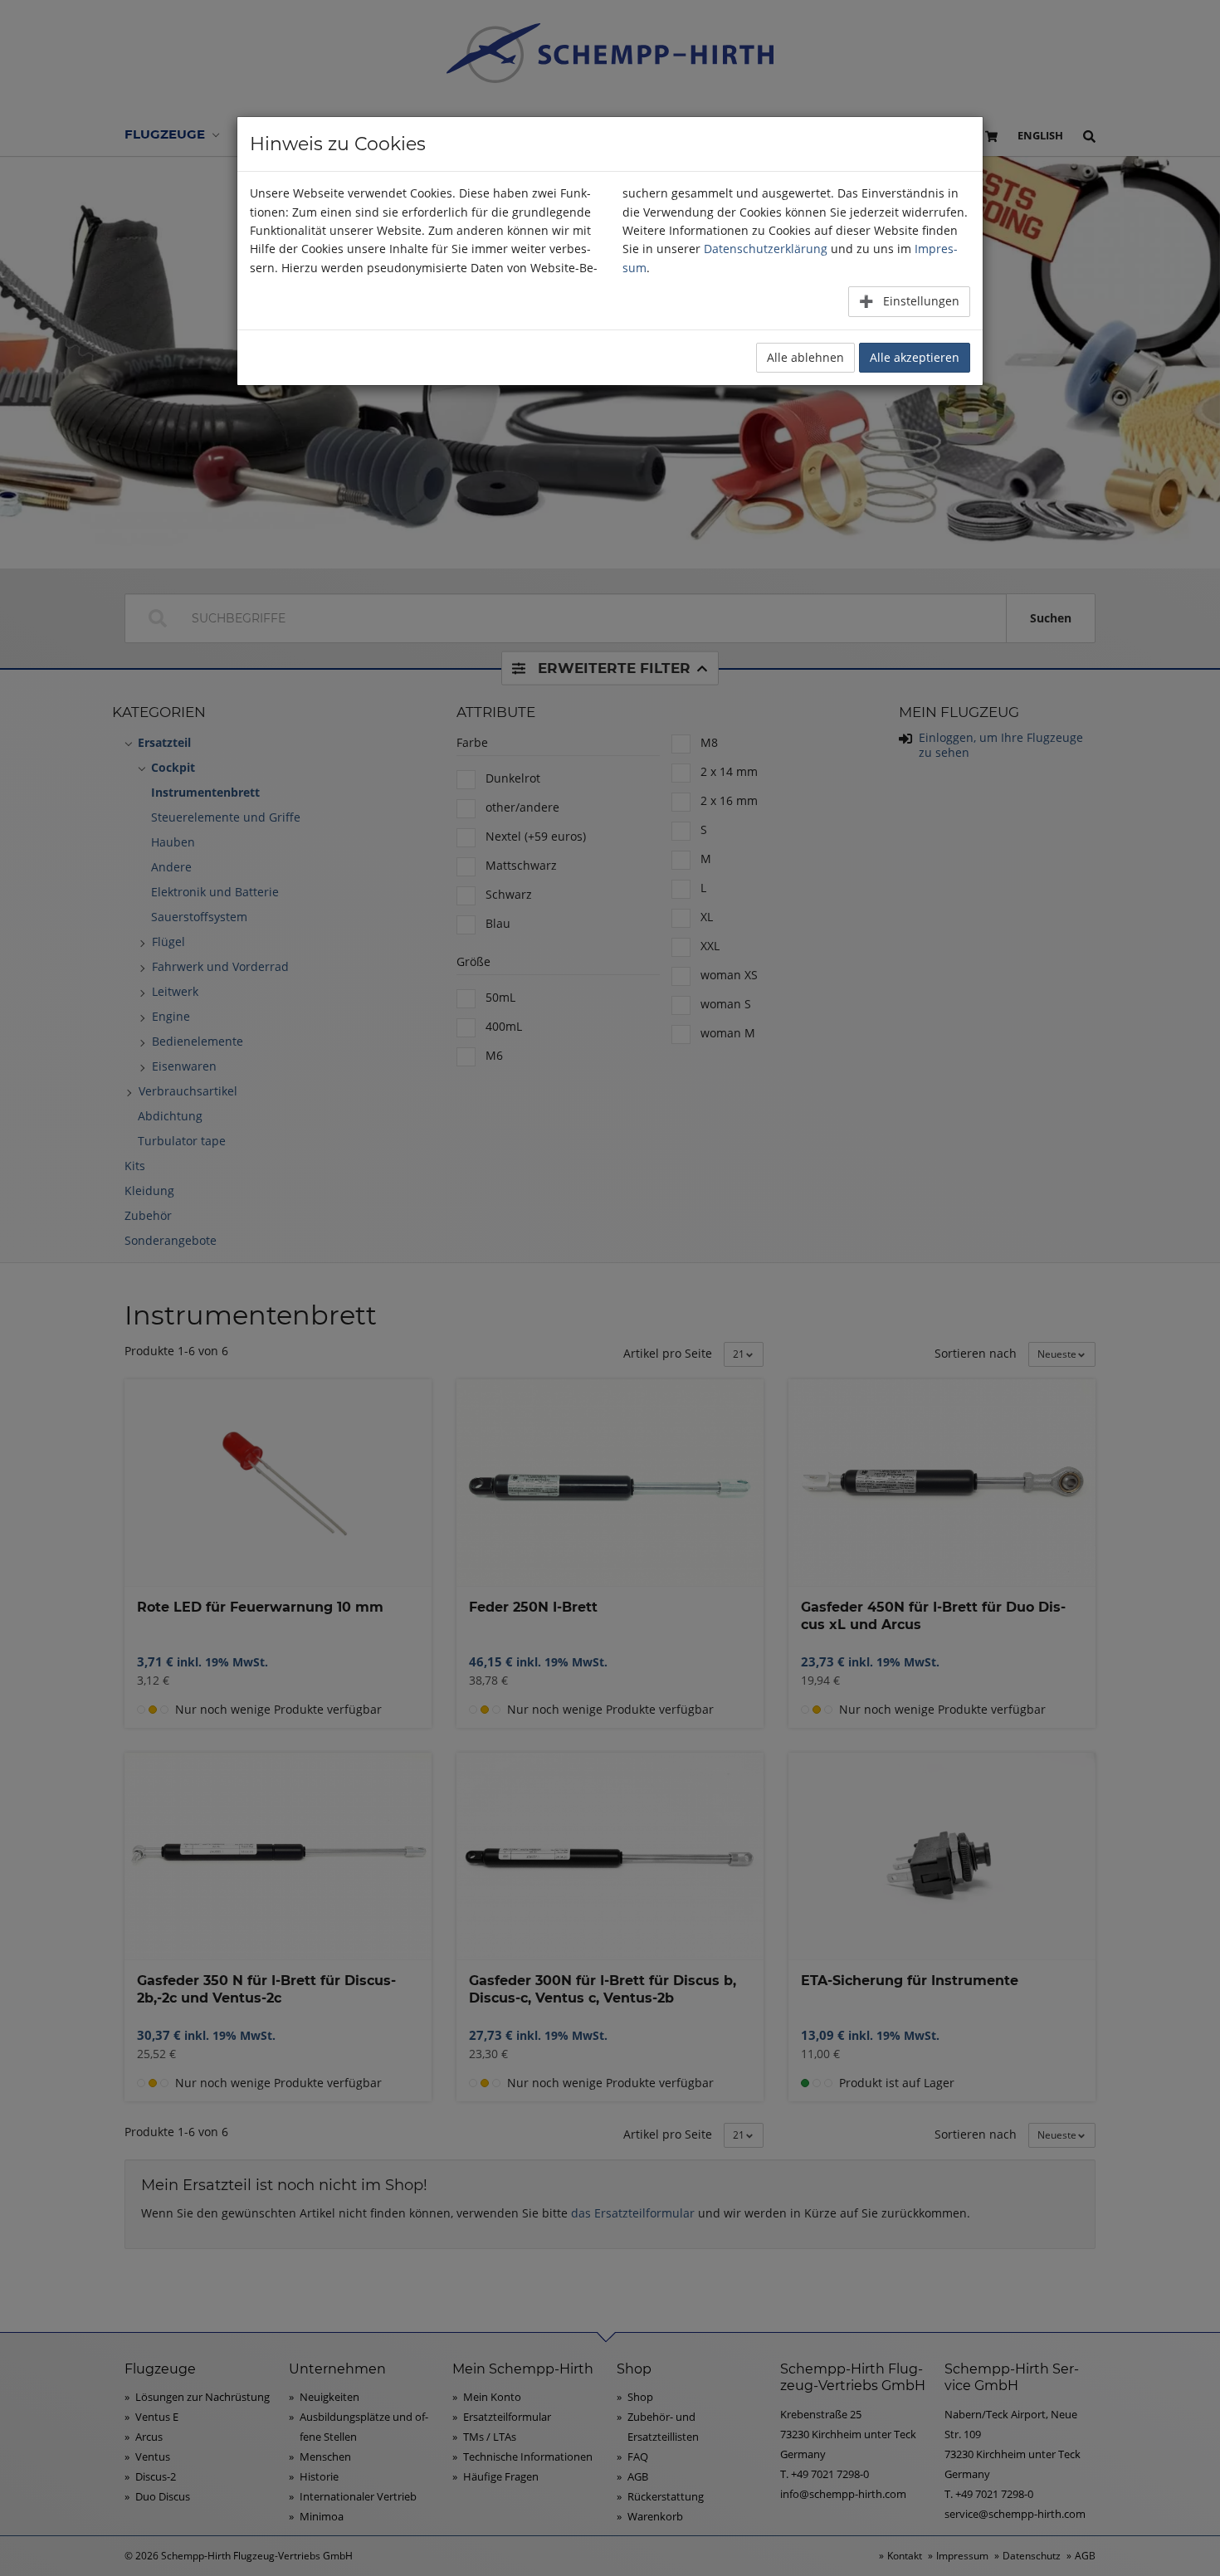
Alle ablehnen (805, 357)
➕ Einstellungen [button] (909, 301)
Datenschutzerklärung (766, 249)
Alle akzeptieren (915, 357)
